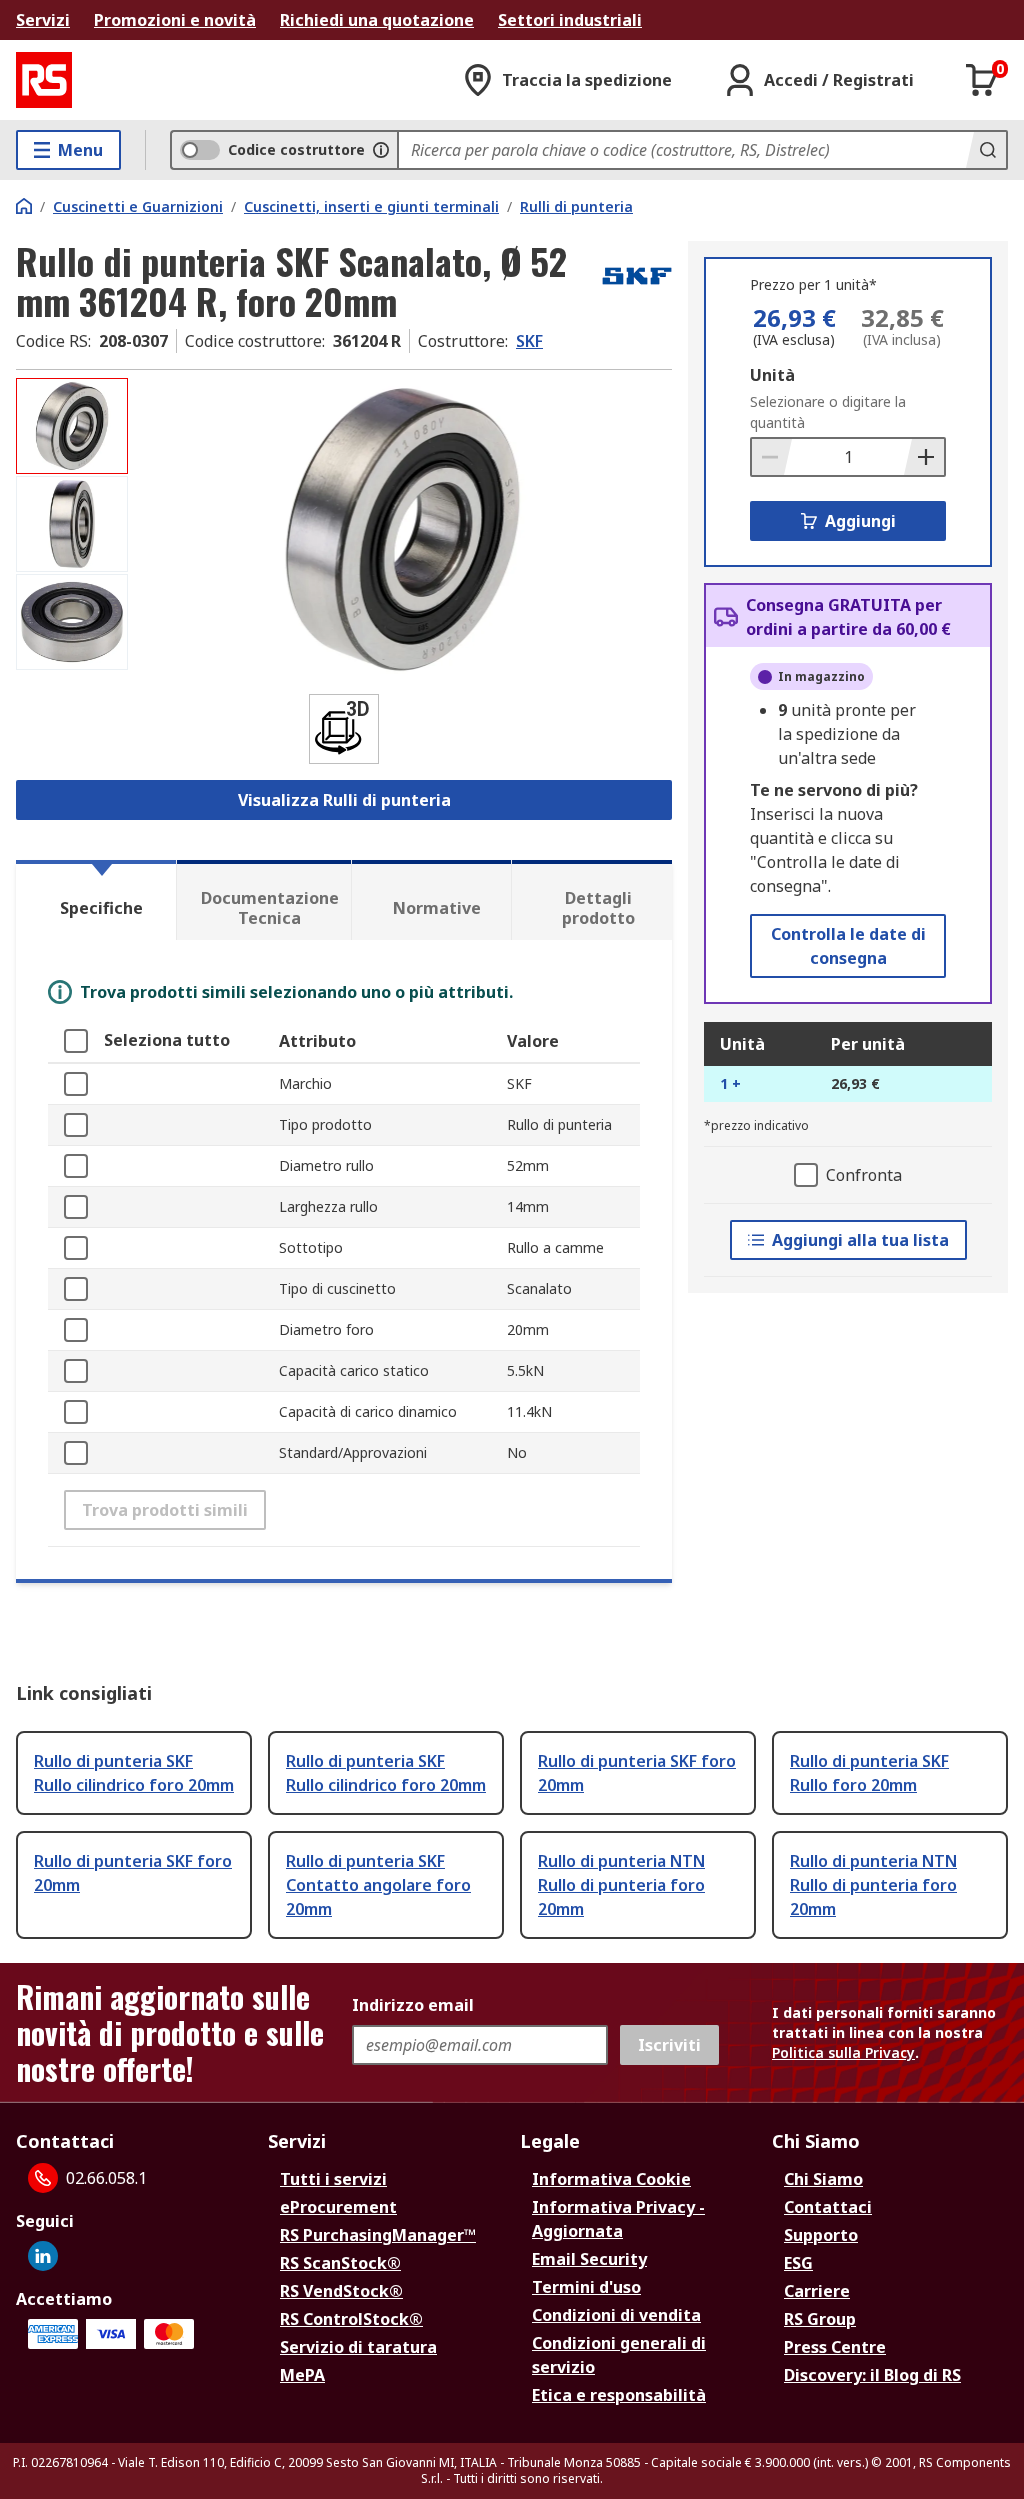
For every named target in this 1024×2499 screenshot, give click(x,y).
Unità (772, 375)
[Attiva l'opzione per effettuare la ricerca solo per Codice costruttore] (381, 150)
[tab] (96, 900)
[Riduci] (772, 457)
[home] (24, 206)
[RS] (44, 80)
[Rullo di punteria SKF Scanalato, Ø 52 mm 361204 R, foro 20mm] (402, 529)
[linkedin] (43, 2256)
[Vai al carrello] (982, 80)
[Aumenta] (924, 457)
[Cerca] (986, 150)
